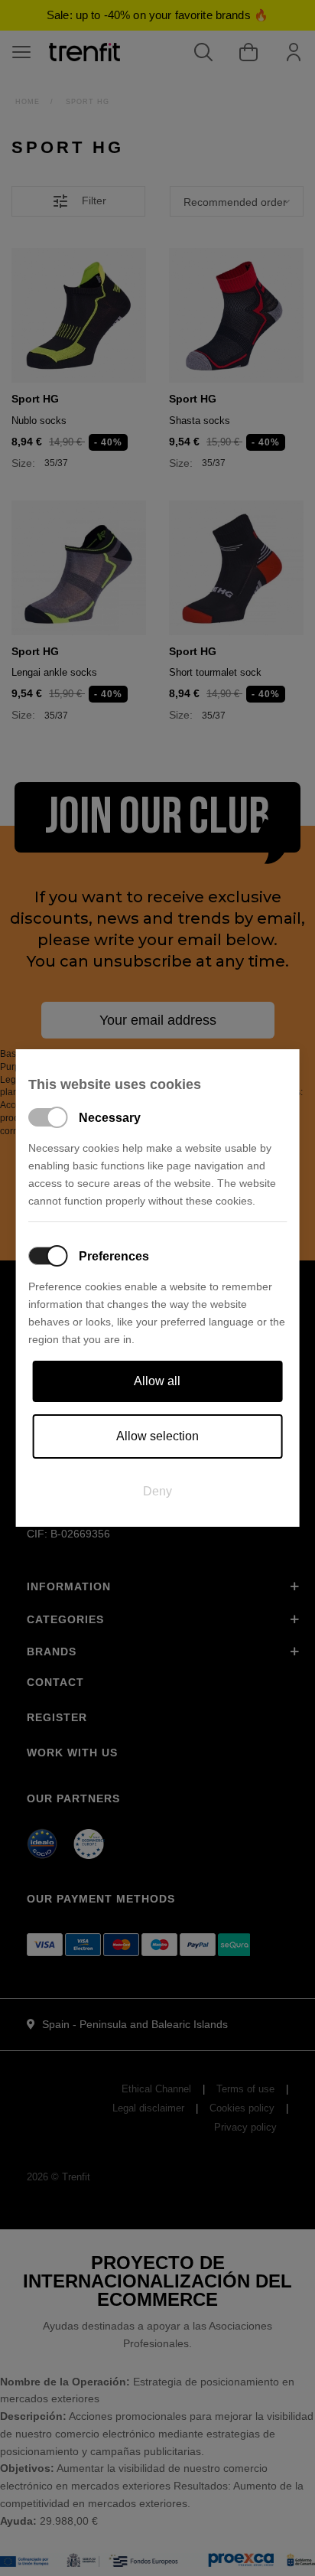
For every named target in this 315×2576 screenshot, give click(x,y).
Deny (157, 1491)
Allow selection (157, 1436)
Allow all (157, 1381)
